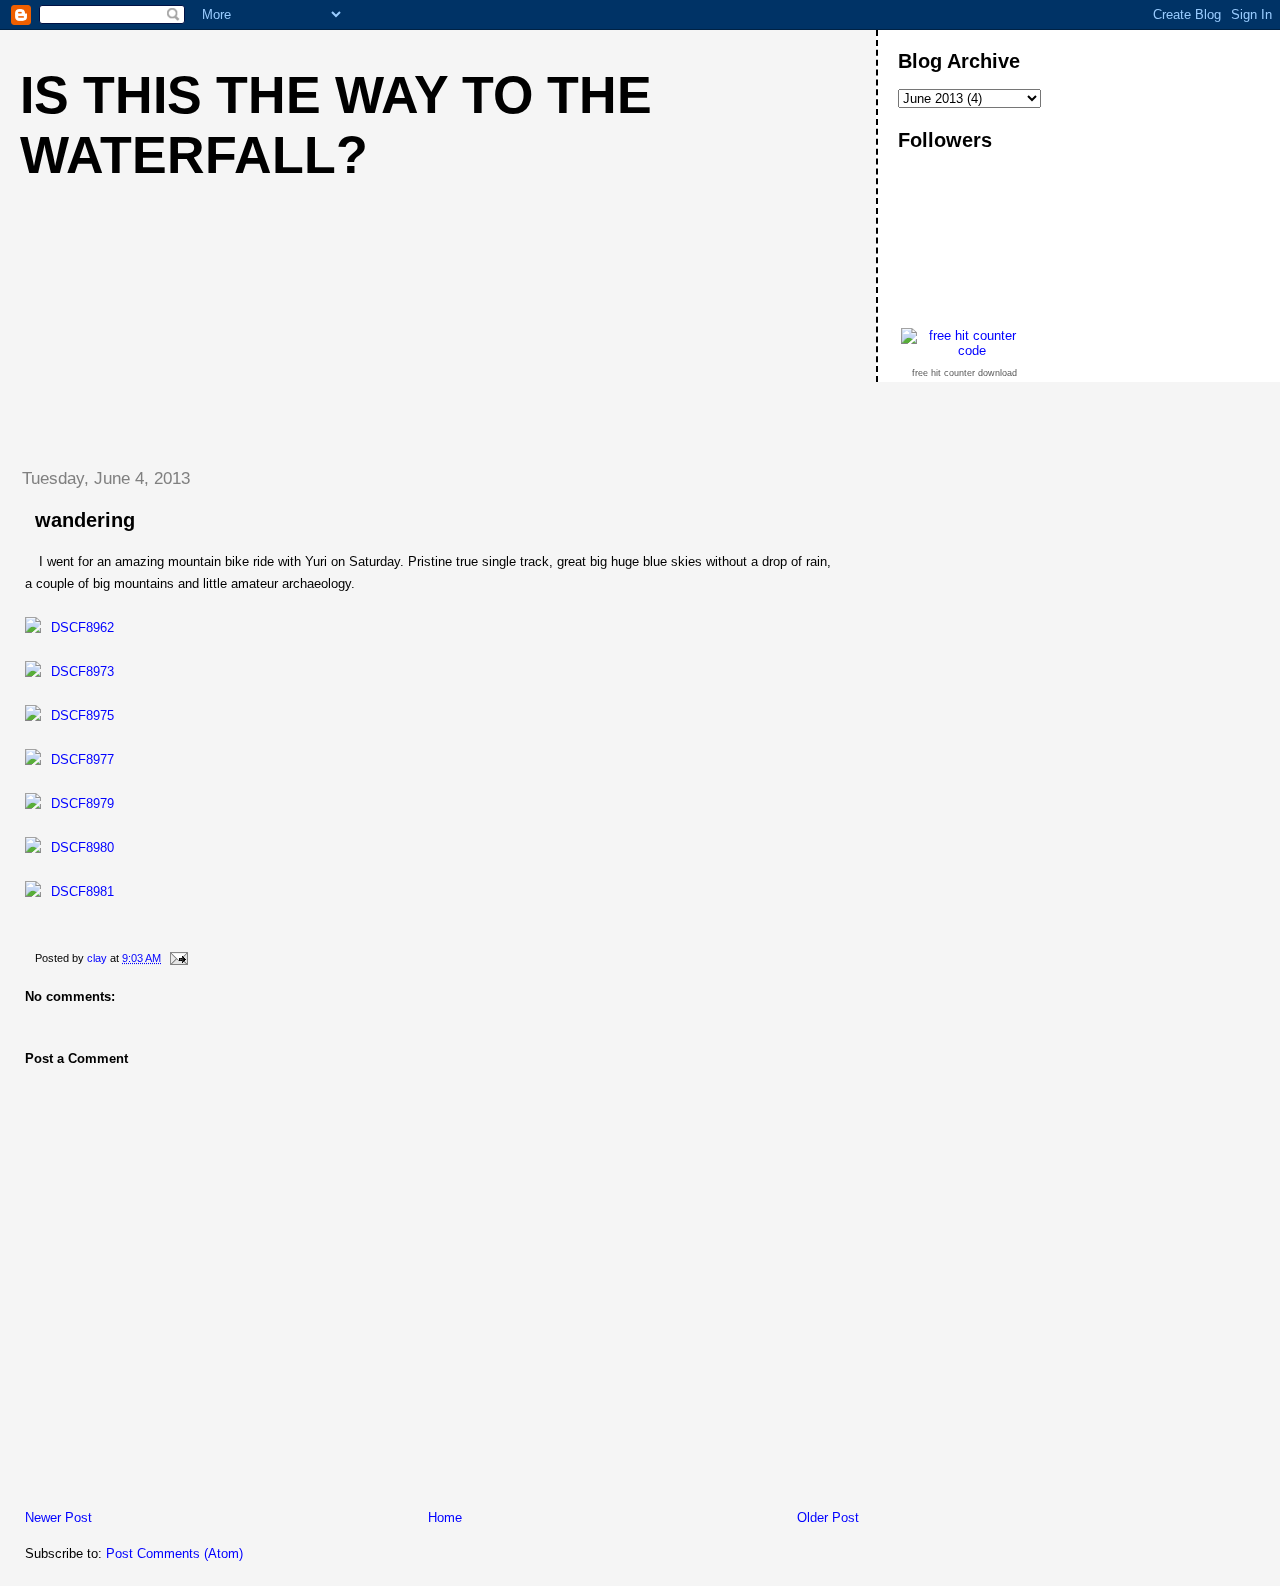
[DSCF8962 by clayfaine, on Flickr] (69, 627)
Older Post (828, 1517)
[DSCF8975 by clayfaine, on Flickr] (69, 715)
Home (445, 1517)
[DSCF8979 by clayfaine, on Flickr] (69, 803)
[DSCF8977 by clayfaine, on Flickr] (69, 759)
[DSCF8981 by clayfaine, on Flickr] (69, 891)
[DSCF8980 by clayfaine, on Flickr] (69, 847)
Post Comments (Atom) (174, 1553)
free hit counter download (964, 373)
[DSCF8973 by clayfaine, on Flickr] (69, 671)
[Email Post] (177, 958)
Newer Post (58, 1517)
